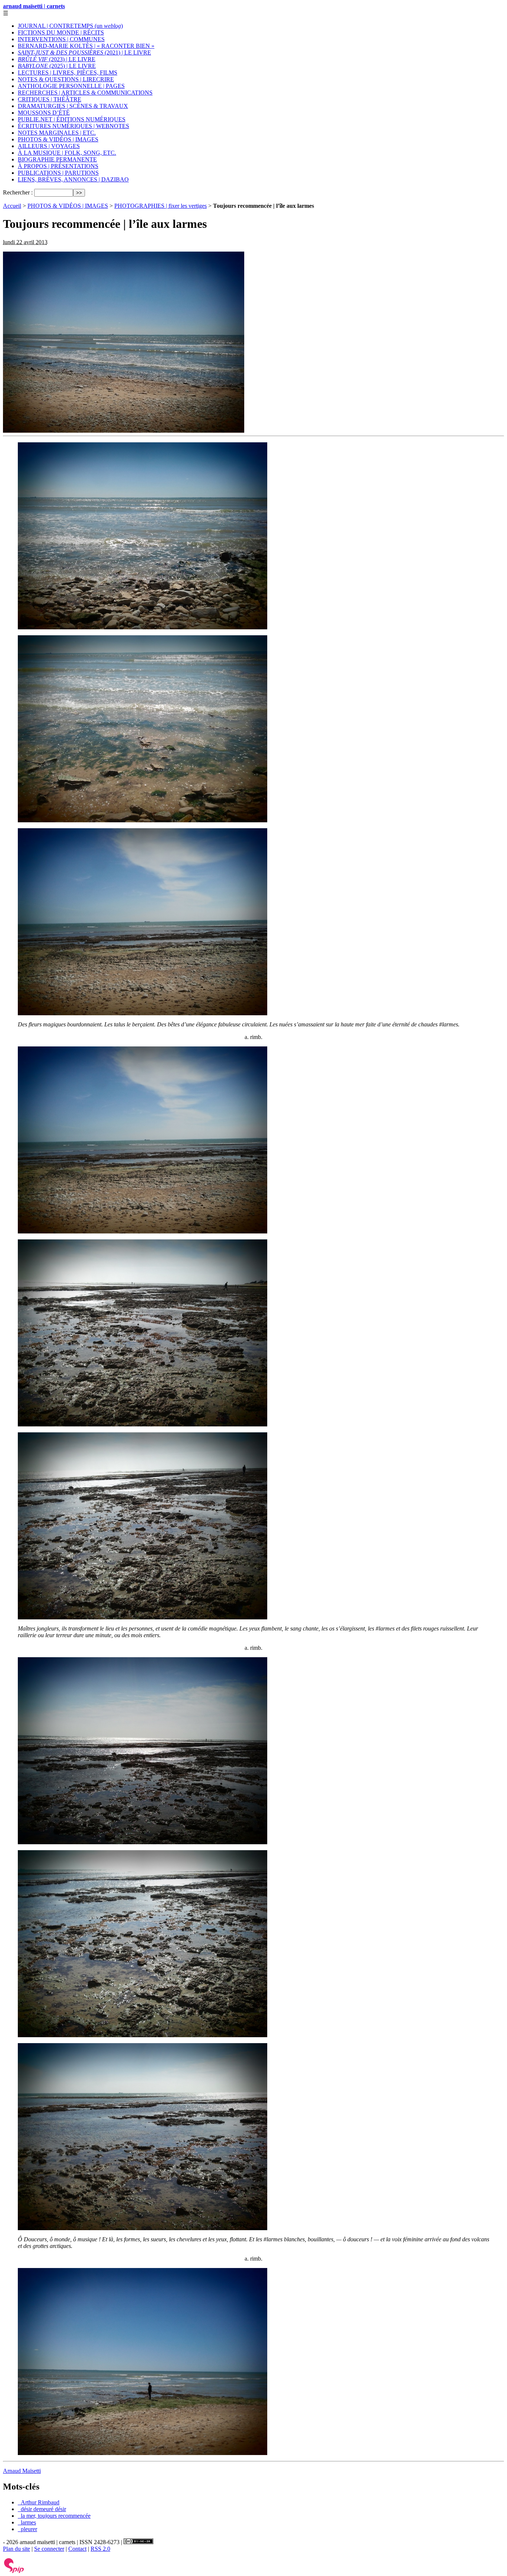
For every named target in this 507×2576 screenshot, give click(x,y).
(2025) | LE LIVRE (57, 66)
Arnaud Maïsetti (22, 2471)
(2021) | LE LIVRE (84, 53)
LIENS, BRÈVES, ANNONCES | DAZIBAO (73, 179)
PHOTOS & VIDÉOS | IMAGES (58, 139)
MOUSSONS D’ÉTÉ (44, 113)
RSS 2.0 (100, 2549)
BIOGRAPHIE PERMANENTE (57, 159)
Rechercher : (18, 192)
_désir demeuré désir (42, 2509)
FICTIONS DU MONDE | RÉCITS (61, 32)
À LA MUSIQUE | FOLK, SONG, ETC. (67, 153)
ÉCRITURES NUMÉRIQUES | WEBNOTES (73, 126)
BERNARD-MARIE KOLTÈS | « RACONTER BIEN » (86, 46)
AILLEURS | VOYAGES (49, 146)
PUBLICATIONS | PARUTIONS (58, 173)
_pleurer (27, 2529)
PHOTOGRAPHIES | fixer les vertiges (161, 206)
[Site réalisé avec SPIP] (14, 2571)
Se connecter (49, 2549)
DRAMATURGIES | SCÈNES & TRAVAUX (73, 106)
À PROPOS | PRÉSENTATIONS (58, 166)
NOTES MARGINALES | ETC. (57, 133)
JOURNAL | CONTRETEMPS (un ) (70, 26)
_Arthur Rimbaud (39, 2502)
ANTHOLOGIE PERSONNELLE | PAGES (71, 86)
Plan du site (17, 2549)
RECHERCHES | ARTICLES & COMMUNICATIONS (85, 93)
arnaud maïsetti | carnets (34, 6)
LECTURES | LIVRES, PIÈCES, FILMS (68, 73)
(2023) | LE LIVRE (57, 59)
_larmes (27, 2522)
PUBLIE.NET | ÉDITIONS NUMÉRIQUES (72, 119)
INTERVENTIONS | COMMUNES (61, 39)
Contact (77, 2549)
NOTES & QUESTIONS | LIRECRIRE (66, 79)
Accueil (12, 206)
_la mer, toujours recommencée (54, 2516)
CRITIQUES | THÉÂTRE (50, 99)
